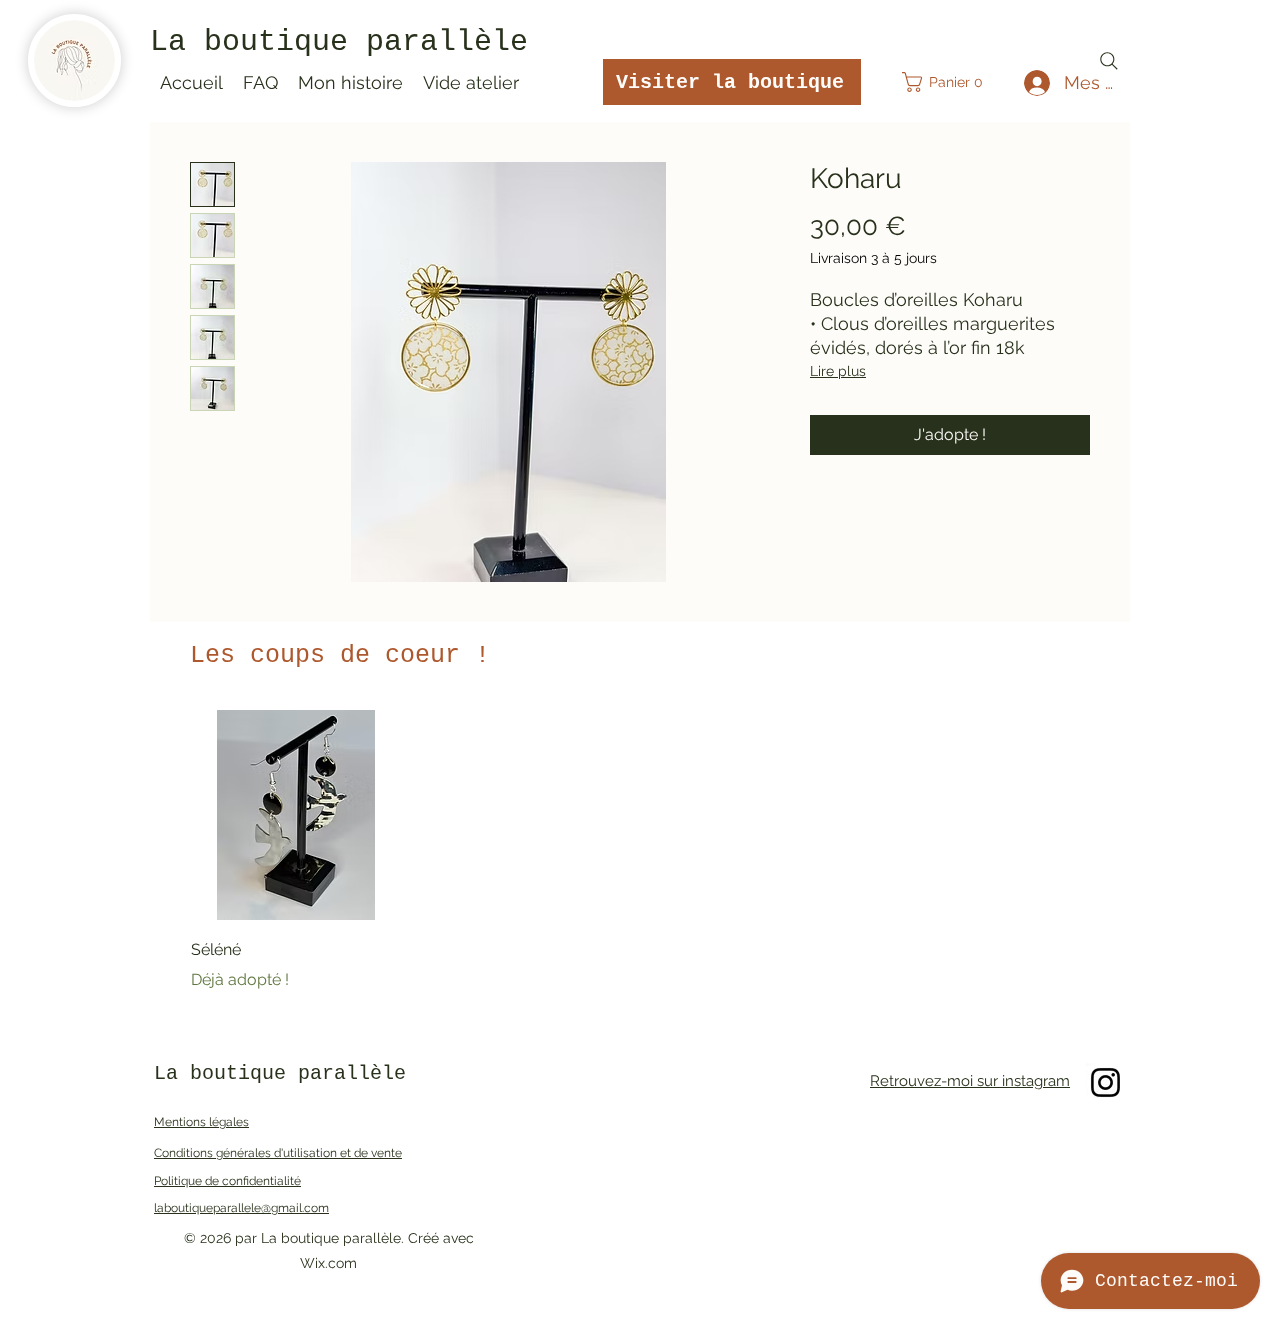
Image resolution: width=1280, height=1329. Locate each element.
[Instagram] (1105, 1082)
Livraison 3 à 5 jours (873, 258)
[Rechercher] (1109, 61)
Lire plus (838, 371)
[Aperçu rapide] (296, 815)
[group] (640, 851)
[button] (949, 82)
